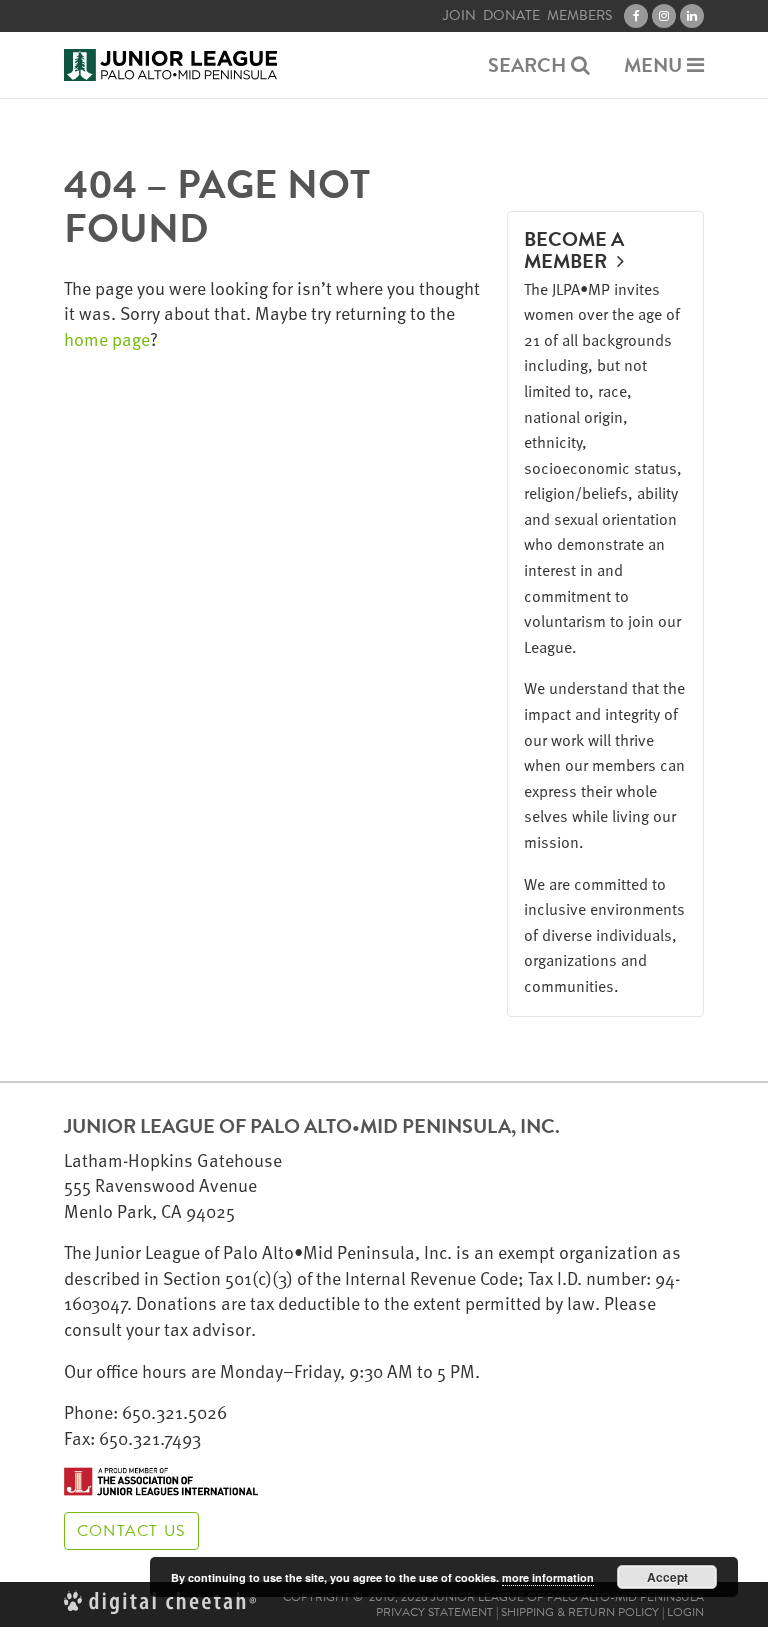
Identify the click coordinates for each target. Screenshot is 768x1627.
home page (107, 338)
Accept (667, 1577)
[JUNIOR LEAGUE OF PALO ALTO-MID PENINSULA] (170, 65)
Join (459, 16)
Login (685, 1612)
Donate (511, 16)
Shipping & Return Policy (580, 1612)
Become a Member (574, 250)
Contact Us (131, 1531)
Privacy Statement (434, 1612)
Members (579, 16)
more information (548, 1577)
